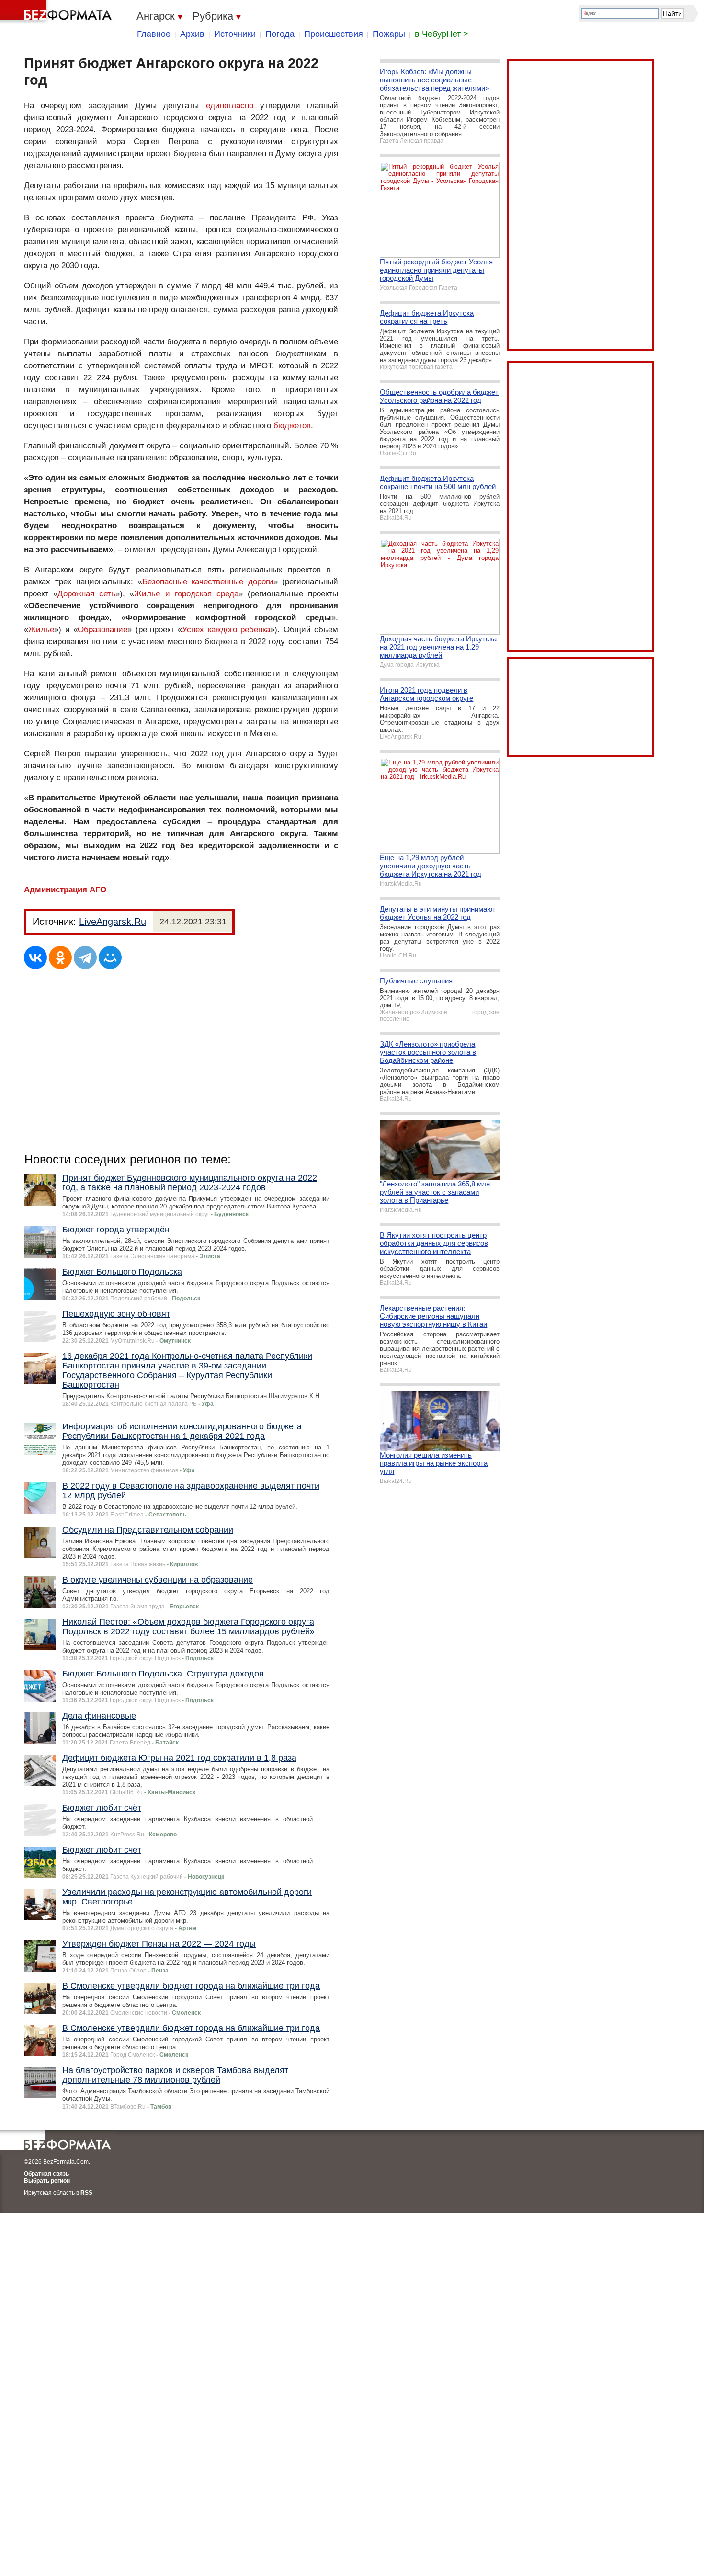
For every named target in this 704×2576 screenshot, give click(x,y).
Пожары (389, 34)
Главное (154, 34)
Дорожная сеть (86, 594)
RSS (86, 2193)
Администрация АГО (65, 890)
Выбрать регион (47, 2181)
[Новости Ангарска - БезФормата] (57, 12)
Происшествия (334, 34)
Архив (192, 34)
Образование (102, 630)
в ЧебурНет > (442, 34)
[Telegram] (85, 957)
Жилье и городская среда (186, 594)
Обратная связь (46, 2174)
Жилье (41, 630)
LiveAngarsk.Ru (113, 922)
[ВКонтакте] (35, 957)
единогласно (230, 106)
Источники (235, 34)
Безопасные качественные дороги (208, 582)
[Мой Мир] (110, 957)
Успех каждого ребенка (226, 630)
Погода (280, 34)
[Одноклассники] (60, 957)
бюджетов (292, 426)
